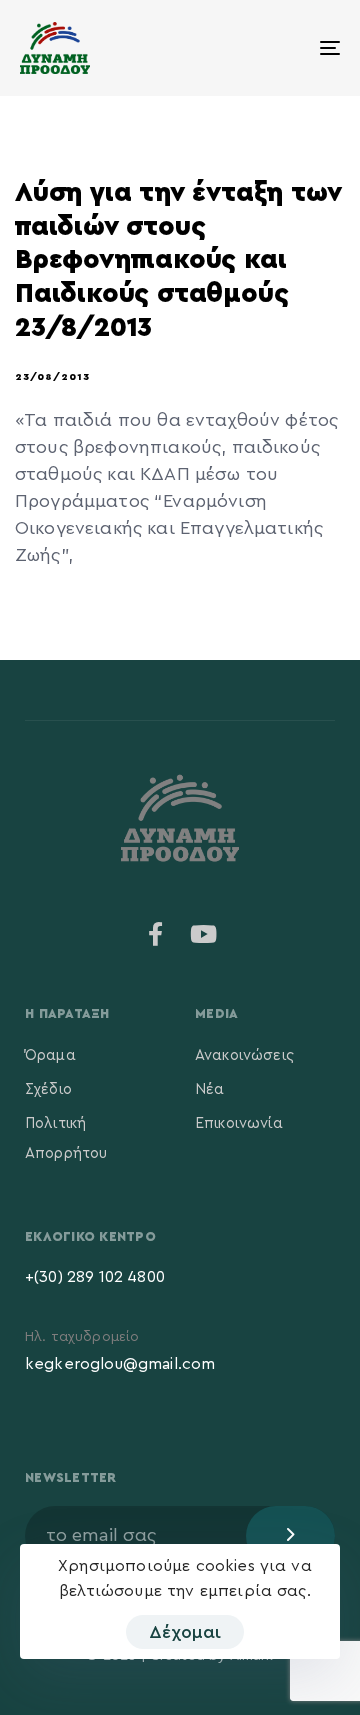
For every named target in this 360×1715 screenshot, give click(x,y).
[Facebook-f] (156, 934)
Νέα (209, 1089)
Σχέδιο (48, 1089)
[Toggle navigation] (286, 48)
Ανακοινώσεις (244, 1055)
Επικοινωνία (239, 1123)
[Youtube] (204, 934)
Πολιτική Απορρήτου (66, 1138)
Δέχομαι (185, 1632)
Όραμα (50, 1055)
